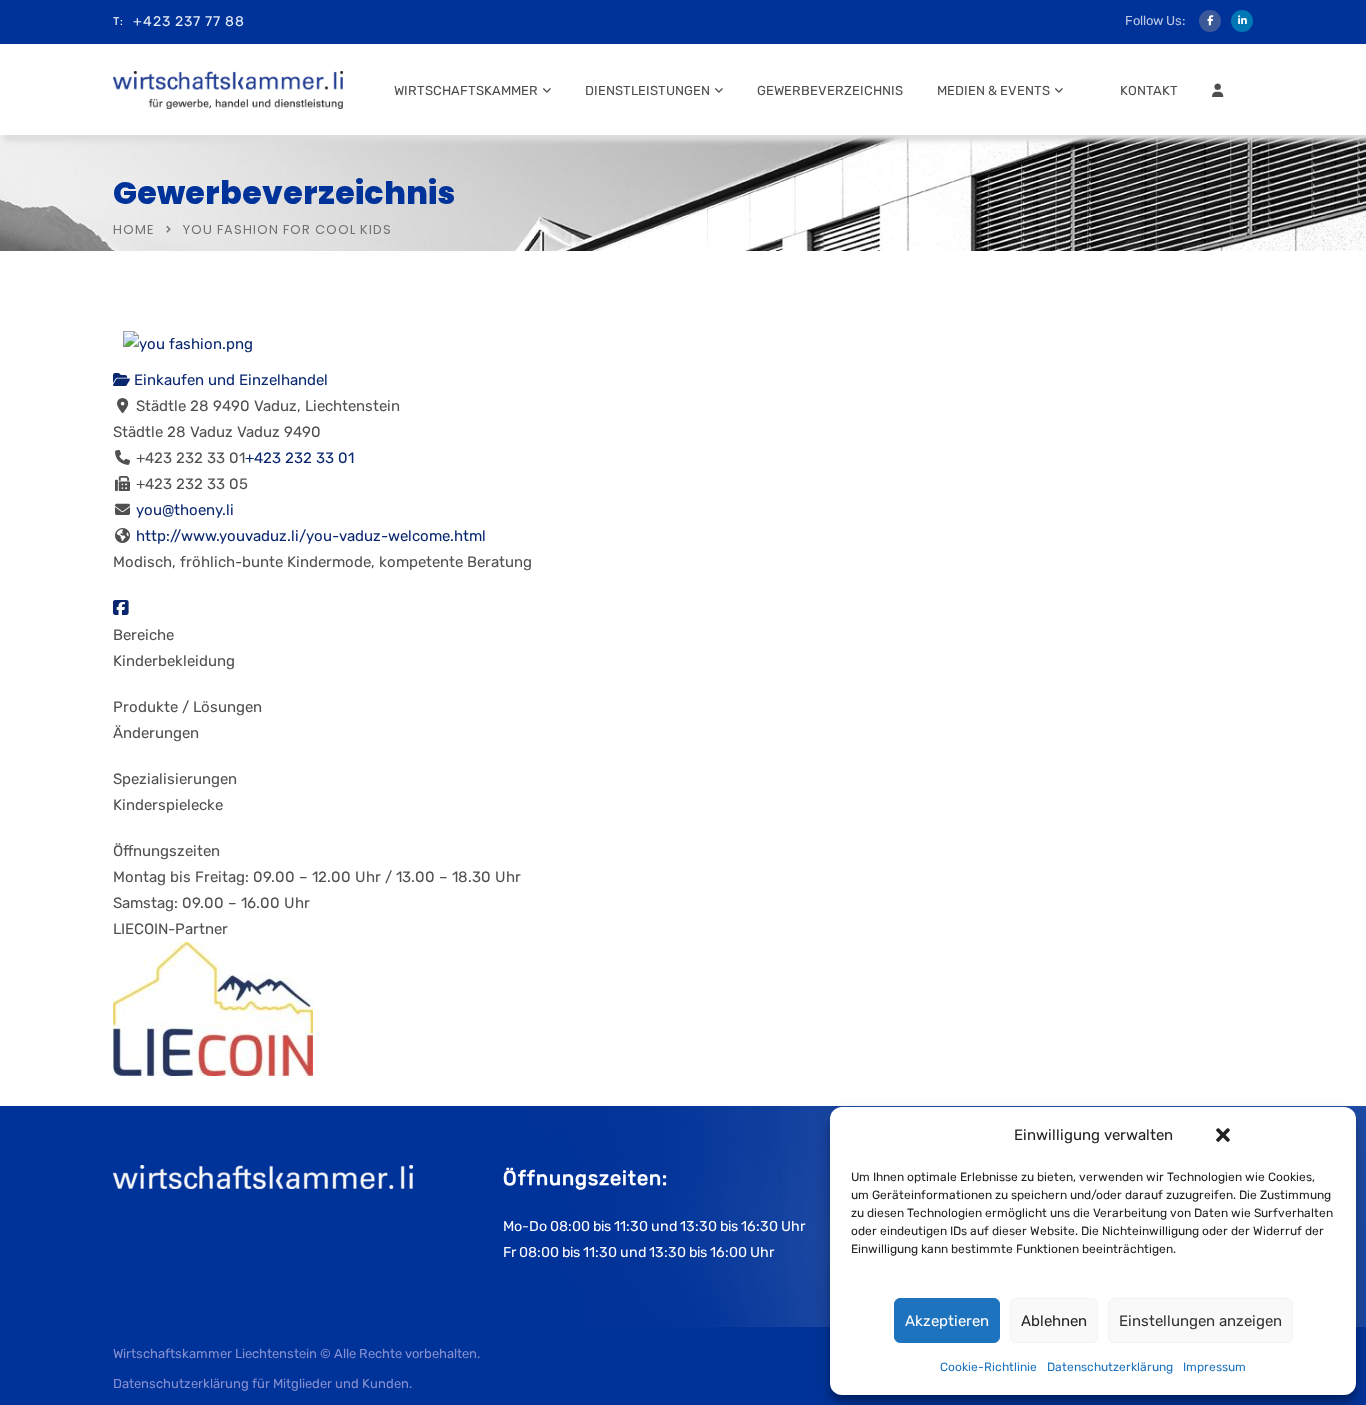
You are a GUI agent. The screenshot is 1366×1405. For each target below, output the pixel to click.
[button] (1223, 1135)
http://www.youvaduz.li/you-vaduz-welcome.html (311, 536)
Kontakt (1149, 90)
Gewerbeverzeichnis (830, 90)
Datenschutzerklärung (1110, 1367)
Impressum (1214, 1367)
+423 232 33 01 (299, 458)
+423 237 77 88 (189, 21)
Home (134, 229)
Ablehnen (1054, 1321)
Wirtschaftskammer (466, 90)
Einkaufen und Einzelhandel (229, 380)
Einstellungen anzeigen (1200, 1321)
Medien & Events (993, 90)
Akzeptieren (947, 1321)
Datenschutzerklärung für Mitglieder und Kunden (261, 1383)
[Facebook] (120, 608)
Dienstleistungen (647, 90)
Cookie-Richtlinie (988, 1367)
